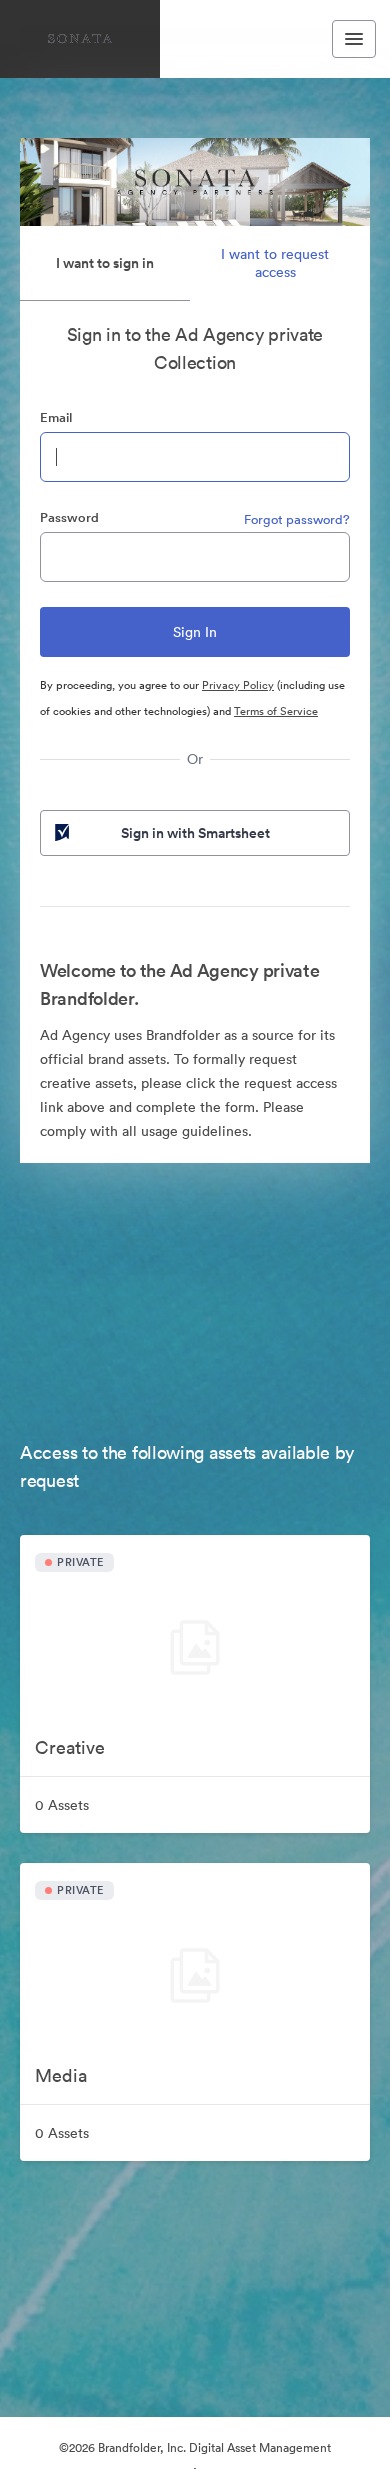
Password (69, 517)
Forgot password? (297, 519)
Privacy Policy (238, 685)
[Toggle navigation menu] (354, 39)
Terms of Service (276, 711)
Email (56, 417)
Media (61, 2075)
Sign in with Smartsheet (195, 833)
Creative (70, 1747)
